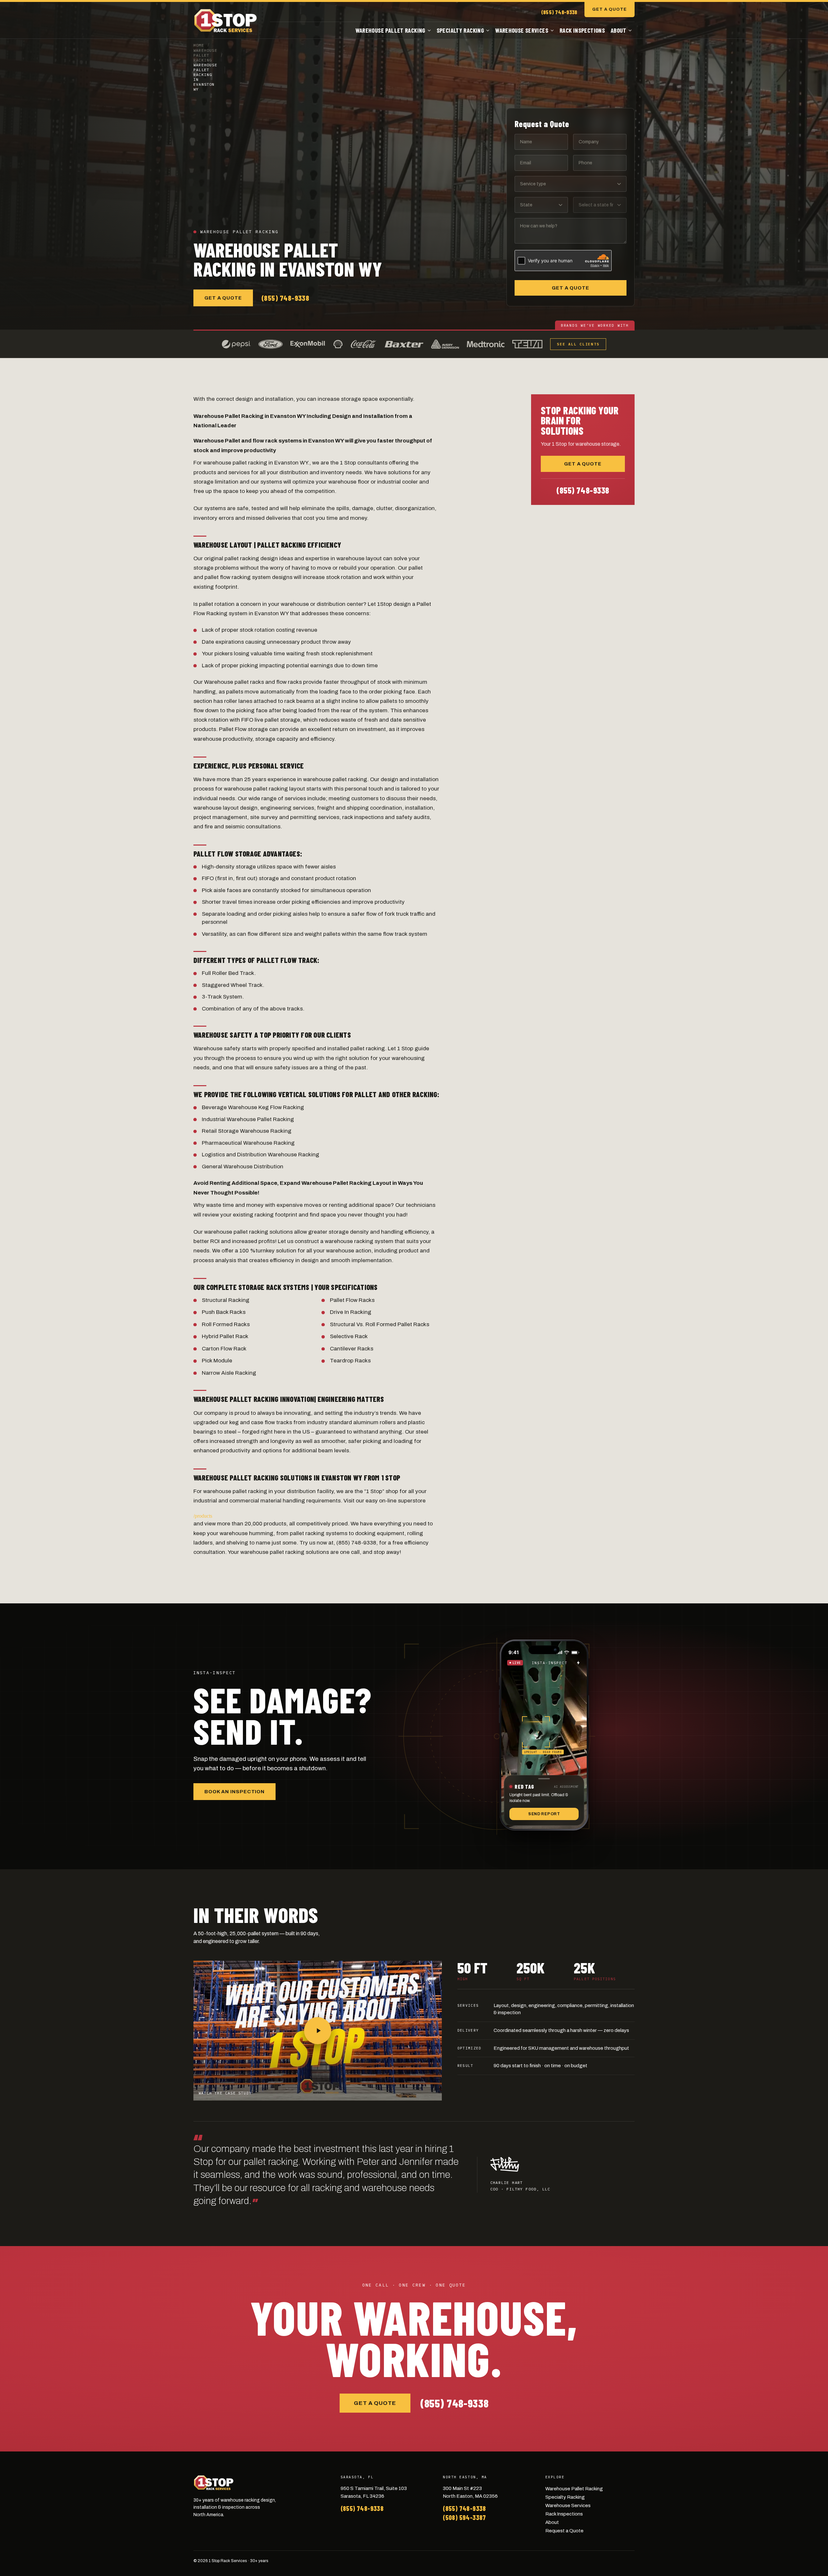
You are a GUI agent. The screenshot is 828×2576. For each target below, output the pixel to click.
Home (199, 45)
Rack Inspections (582, 30)
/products (203, 1516)
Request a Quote (564, 2531)
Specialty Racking (460, 30)
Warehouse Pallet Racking (390, 30)
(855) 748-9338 (559, 12)
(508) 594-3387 (464, 2517)
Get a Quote (610, 9)
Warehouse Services (522, 30)
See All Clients (578, 344)
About (618, 30)
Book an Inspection (234, 1792)
